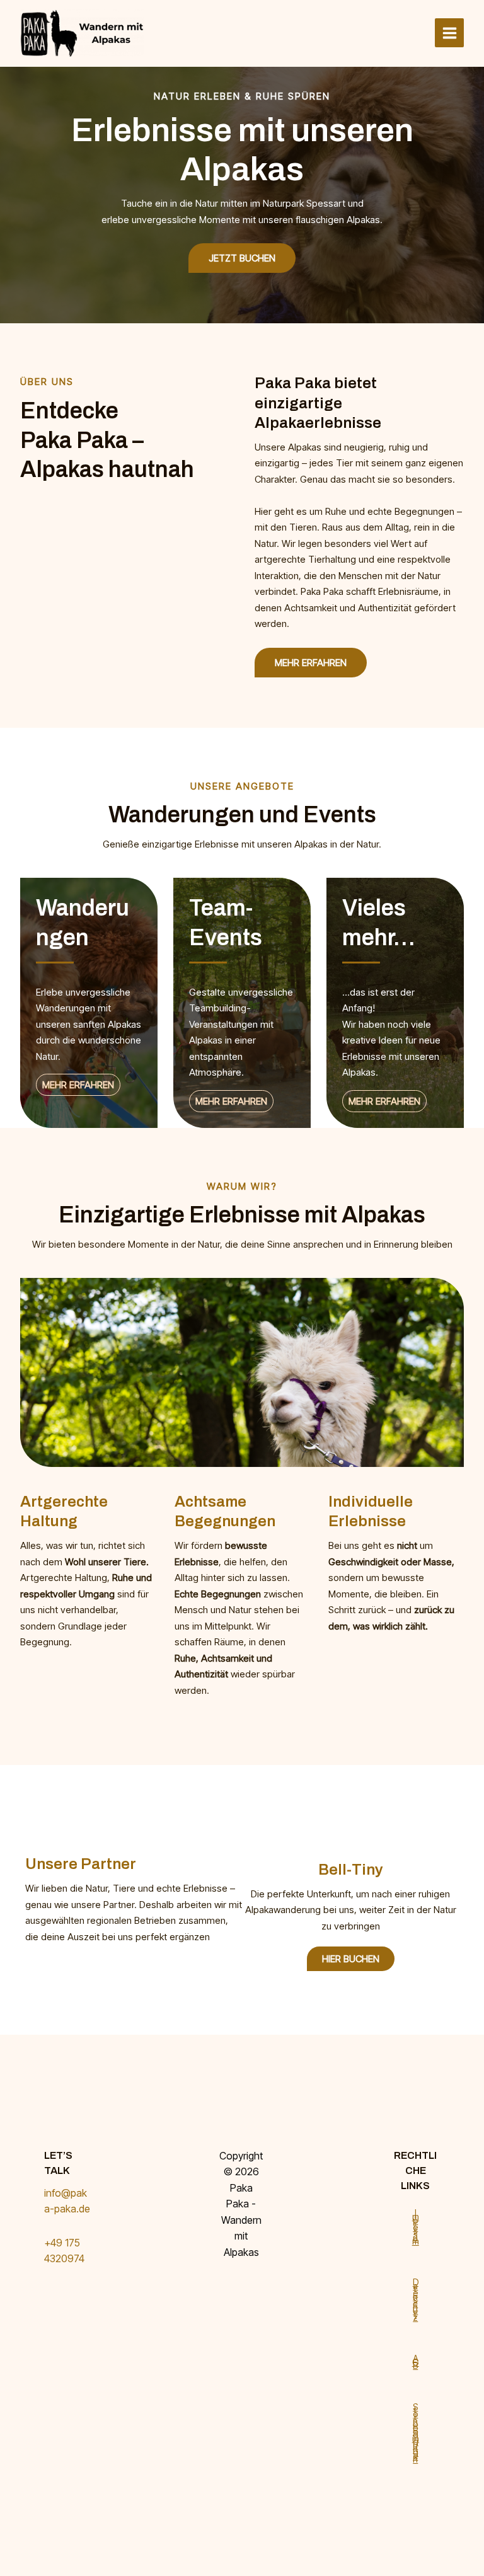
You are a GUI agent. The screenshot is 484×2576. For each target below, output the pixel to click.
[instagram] (239, 2298)
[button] (311, 663)
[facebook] (239, 2282)
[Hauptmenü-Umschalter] (449, 33)
